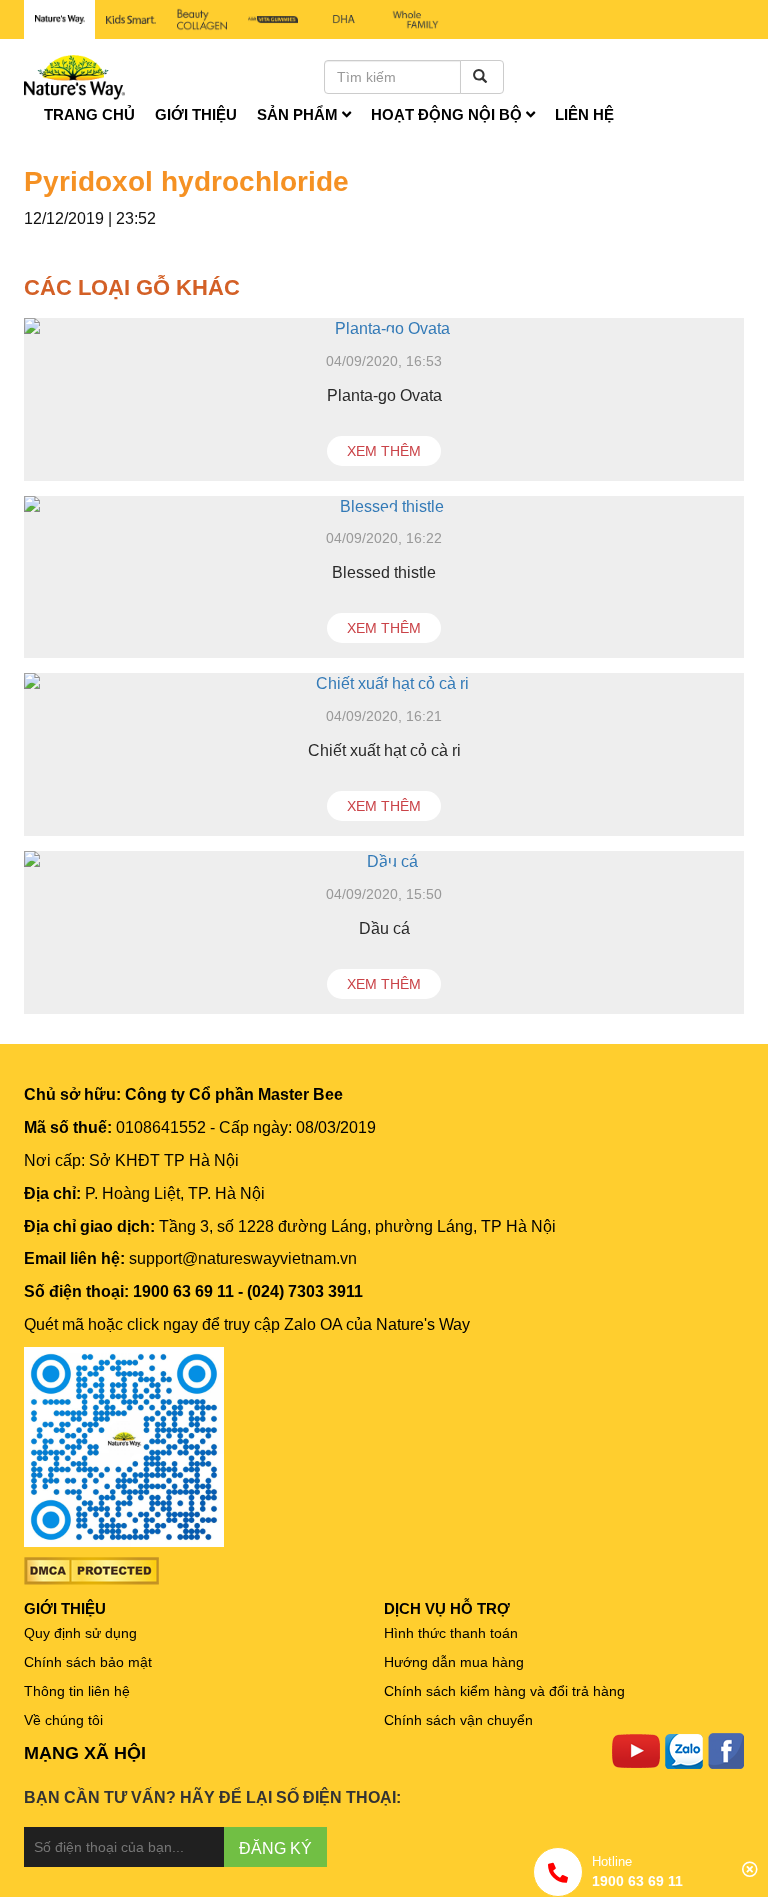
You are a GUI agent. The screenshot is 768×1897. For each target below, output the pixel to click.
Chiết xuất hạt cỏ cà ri (384, 750)
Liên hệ (584, 114)
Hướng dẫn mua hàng (454, 1662)
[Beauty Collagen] (201, 19)
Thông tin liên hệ (77, 1691)
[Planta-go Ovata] (384, 329)
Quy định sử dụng (80, 1633)
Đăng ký (275, 1848)
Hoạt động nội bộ (448, 114)
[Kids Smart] (130, 19)
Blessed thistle (384, 572)
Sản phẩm (299, 114)
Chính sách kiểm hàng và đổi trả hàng (504, 1691)
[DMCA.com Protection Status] (91, 1569)
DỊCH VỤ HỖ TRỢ (447, 1608)
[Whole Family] (415, 20)
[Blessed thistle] (384, 507)
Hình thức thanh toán (451, 1633)
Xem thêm (384, 451)
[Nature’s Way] (59, 19)
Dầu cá (384, 928)
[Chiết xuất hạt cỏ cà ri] (384, 684)
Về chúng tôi (63, 1720)
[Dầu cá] (384, 862)
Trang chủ (89, 114)
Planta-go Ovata (384, 395)
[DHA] (344, 19)
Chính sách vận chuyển (458, 1720)
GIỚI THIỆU (65, 1608)
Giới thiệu (196, 114)
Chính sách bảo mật (88, 1662)
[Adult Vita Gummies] (273, 19)
